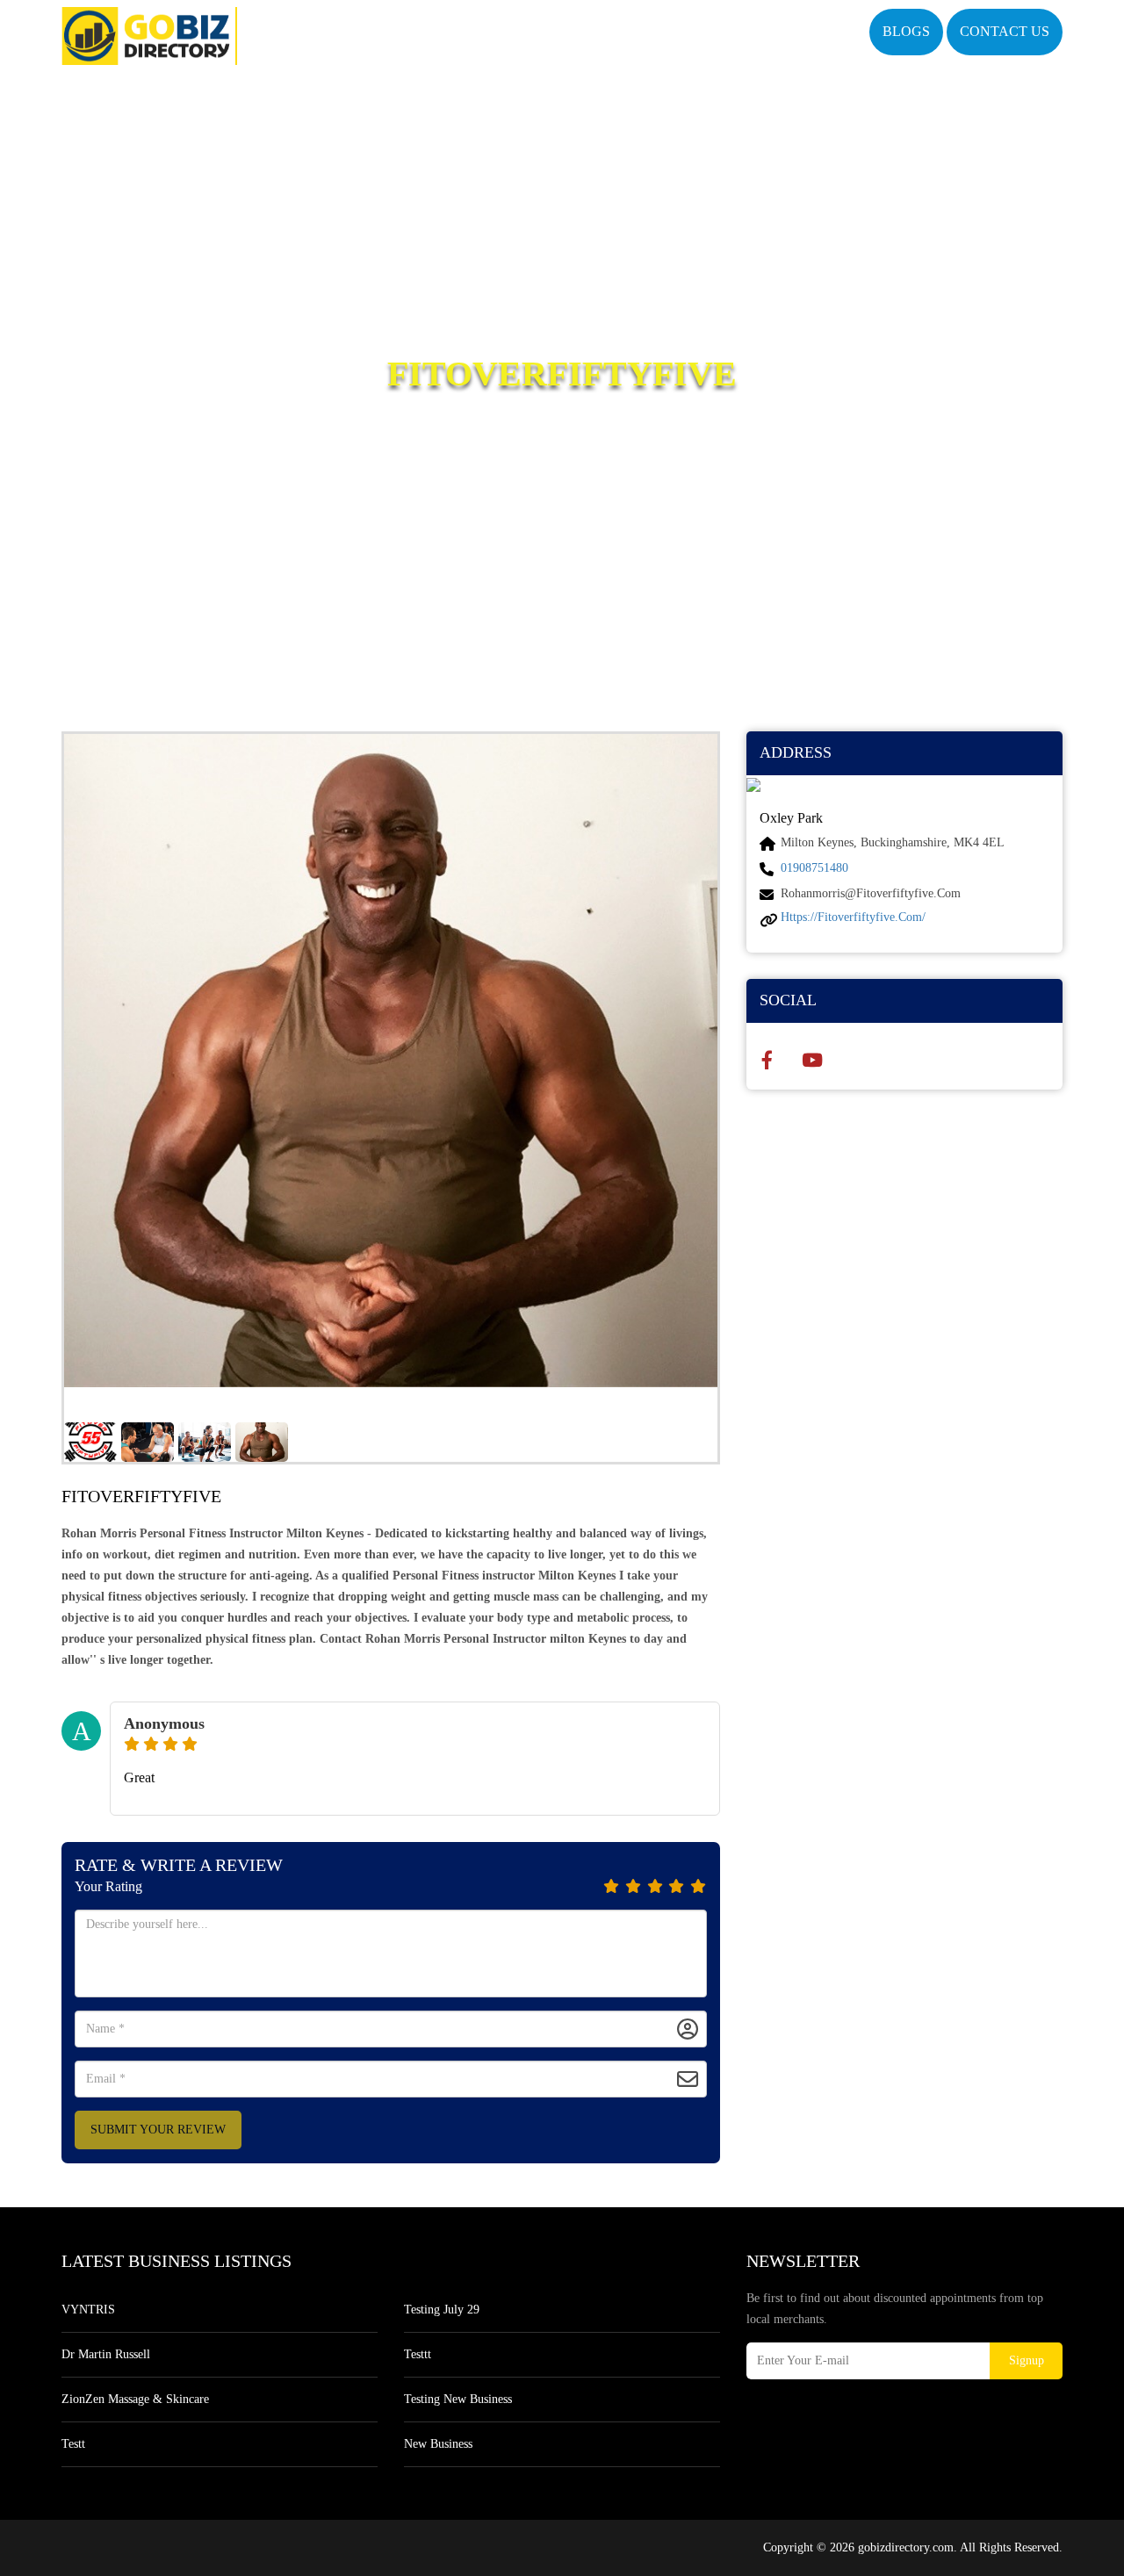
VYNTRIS (88, 2310)
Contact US (1005, 31)
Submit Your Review (158, 2130)
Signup (1027, 2360)
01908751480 (814, 868)
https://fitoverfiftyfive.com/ (853, 917)
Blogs (906, 31)
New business (438, 2444)
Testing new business (458, 2399)
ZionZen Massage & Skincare (135, 2399)
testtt (418, 2354)
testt (73, 2444)
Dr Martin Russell (106, 2354)
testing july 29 (442, 2310)
